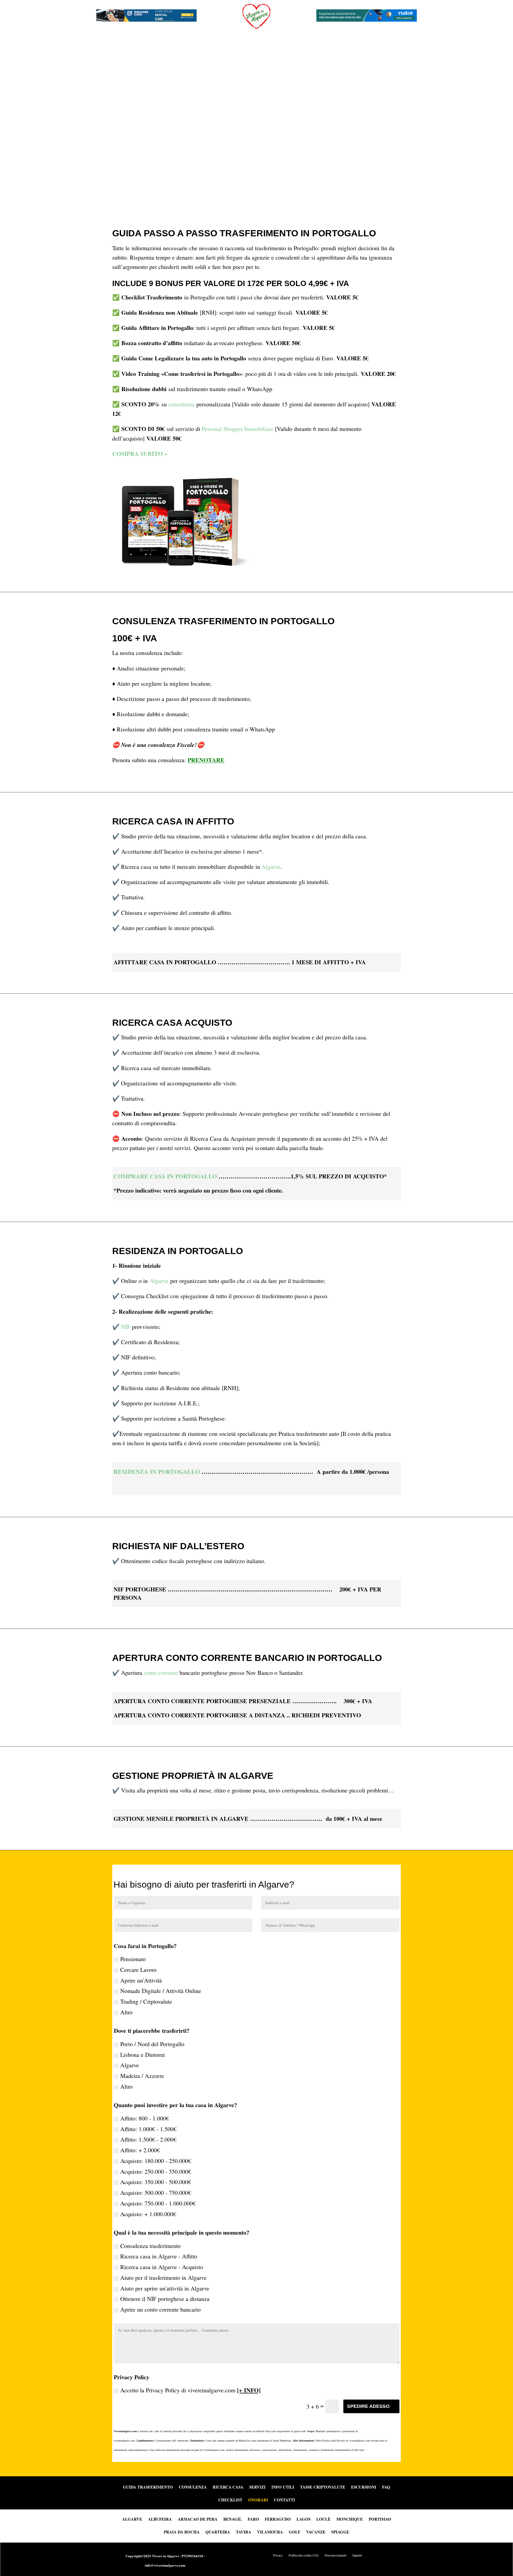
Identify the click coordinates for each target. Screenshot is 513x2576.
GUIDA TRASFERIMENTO (148, 2488)
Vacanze (316, 2531)
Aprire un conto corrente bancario (160, 2309)
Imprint (357, 2555)
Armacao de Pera (198, 2519)
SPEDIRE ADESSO (368, 2406)
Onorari (258, 2500)
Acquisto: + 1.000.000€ (148, 2214)
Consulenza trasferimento (150, 2246)
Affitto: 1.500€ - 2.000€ (148, 2139)
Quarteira (218, 2531)
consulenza (182, 404)
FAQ (386, 2488)
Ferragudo (278, 2519)
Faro (253, 2519)
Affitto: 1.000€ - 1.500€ (148, 2129)
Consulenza (193, 2488)
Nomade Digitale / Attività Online (161, 1991)
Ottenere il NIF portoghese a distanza (165, 2299)
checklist (230, 2500)
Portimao (380, 2519)
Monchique (350, 2519)
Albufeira (160, 2519)
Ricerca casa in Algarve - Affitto (159, 2256)
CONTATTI (284, 2500)
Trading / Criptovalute (146, 2001)
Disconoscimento (336, 2555)
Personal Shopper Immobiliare (238, 429)
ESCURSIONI (364, 2488)
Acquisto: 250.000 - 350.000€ (156, 2171)
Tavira (244, 2531)
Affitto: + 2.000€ (140, 2150)
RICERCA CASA (228, 2488)
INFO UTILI (283, 2488)
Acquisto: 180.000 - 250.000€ (156, 2161)
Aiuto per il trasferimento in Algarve (163, 2278)
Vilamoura (270, 2531)
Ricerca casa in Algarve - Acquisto (162, 2267)
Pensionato (133, 1959)
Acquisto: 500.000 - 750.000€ (156, 2193)
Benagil (233, 2519)
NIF (126, 1327)
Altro (126, 2012)
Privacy (278, 2555)
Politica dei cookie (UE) (304, 2555)
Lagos (304, 2519)
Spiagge (340, 2531)
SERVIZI (257, 2488)
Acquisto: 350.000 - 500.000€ (156, 2182)
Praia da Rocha (182, 2531)
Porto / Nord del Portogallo (152, 2044)
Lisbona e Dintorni (143, 2055)
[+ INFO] (249, 2390)
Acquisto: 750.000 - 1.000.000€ (158, 2203)
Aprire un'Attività (141, 1980)
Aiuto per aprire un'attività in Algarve (165, 2288)
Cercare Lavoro (138, 1970)
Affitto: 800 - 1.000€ (145, 2118)
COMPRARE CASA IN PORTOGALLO (165, 1176)
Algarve (271, 867)
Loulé (323, 2519)
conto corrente (161, 1673)
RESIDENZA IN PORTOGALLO (157, 1472)
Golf (295, 2531)
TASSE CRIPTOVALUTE (323, 2488)
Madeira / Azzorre (142, 2076)
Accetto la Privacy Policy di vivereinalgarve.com (190, 2390)
